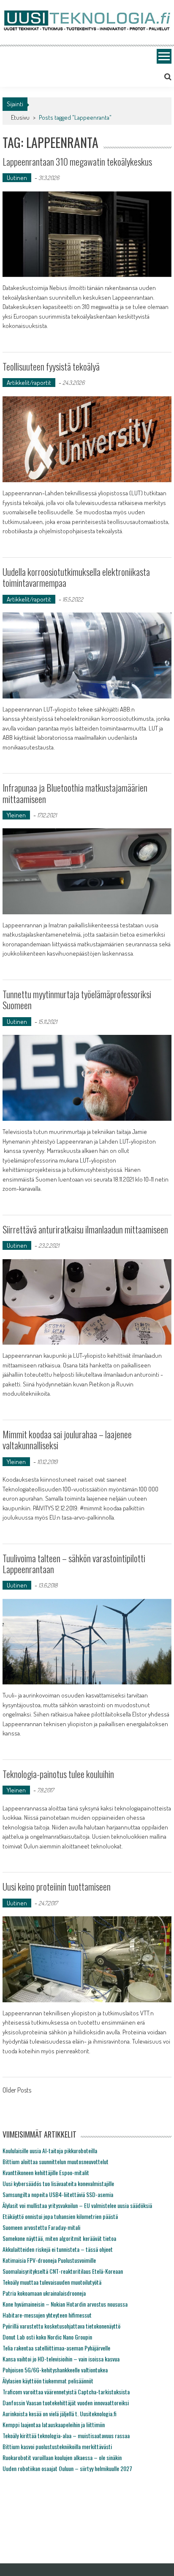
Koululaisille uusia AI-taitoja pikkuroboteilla (50, 2150)
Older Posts (17, 2091)
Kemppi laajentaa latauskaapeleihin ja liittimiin (54, 2424)
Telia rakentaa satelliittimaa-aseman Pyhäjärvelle (56, 2348)
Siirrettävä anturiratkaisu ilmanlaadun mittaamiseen (85, 1229)
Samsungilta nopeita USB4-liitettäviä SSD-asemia (58, 2194)
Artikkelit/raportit (29, 383)
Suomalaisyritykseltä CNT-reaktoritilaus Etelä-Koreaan (63, 2271)
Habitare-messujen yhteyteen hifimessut (47, 2315)
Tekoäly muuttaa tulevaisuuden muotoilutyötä (52, 2282)
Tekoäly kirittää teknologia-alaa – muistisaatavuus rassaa (66, 2435)
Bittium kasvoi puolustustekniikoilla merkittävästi (57, 2446)
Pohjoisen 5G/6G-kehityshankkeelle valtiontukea (55, 2370)
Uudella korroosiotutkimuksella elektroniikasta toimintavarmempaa (76, 577)
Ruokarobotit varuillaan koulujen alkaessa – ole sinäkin (62, 2457)
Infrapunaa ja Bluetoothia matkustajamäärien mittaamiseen (75, 793)
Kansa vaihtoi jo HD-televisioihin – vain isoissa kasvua (61, 2359)
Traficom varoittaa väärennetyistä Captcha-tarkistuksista (66, 2392)
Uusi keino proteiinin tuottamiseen (57, 1886)
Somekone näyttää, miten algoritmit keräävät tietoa (59, 2238)
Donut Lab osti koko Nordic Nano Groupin (47, 2337)
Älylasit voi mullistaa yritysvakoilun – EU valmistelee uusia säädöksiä (77, 2205)
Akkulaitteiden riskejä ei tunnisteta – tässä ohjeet (58, 2249)
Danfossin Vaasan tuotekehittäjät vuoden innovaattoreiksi (66, 2403)
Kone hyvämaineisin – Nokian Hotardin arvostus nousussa (65, 2304)
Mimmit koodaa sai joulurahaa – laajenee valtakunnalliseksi (67, 1440)
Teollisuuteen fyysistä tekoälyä (51, 366)
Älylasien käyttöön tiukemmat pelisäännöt (48, 2381)
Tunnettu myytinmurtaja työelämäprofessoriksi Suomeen (77, 999)
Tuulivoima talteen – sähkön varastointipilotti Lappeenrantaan (74, 1563)
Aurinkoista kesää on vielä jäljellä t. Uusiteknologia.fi (60, 2413)
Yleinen (16, 815)
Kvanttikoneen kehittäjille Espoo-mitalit (46, 2172)
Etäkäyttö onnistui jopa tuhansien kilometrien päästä (60, 2216)
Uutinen (17, 178)
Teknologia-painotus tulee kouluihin (58, 1774)
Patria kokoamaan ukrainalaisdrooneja (44, 2293)
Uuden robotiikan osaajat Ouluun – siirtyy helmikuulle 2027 (67, 2468)
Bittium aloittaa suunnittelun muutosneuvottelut (56, 2161)
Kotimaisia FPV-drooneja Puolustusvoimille (49, 2260)
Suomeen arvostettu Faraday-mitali (41, 2227)
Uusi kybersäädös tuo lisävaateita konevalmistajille (58, 2183)
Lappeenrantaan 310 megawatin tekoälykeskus (77, 161)
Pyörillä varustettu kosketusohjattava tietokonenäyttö (61, 2326)
